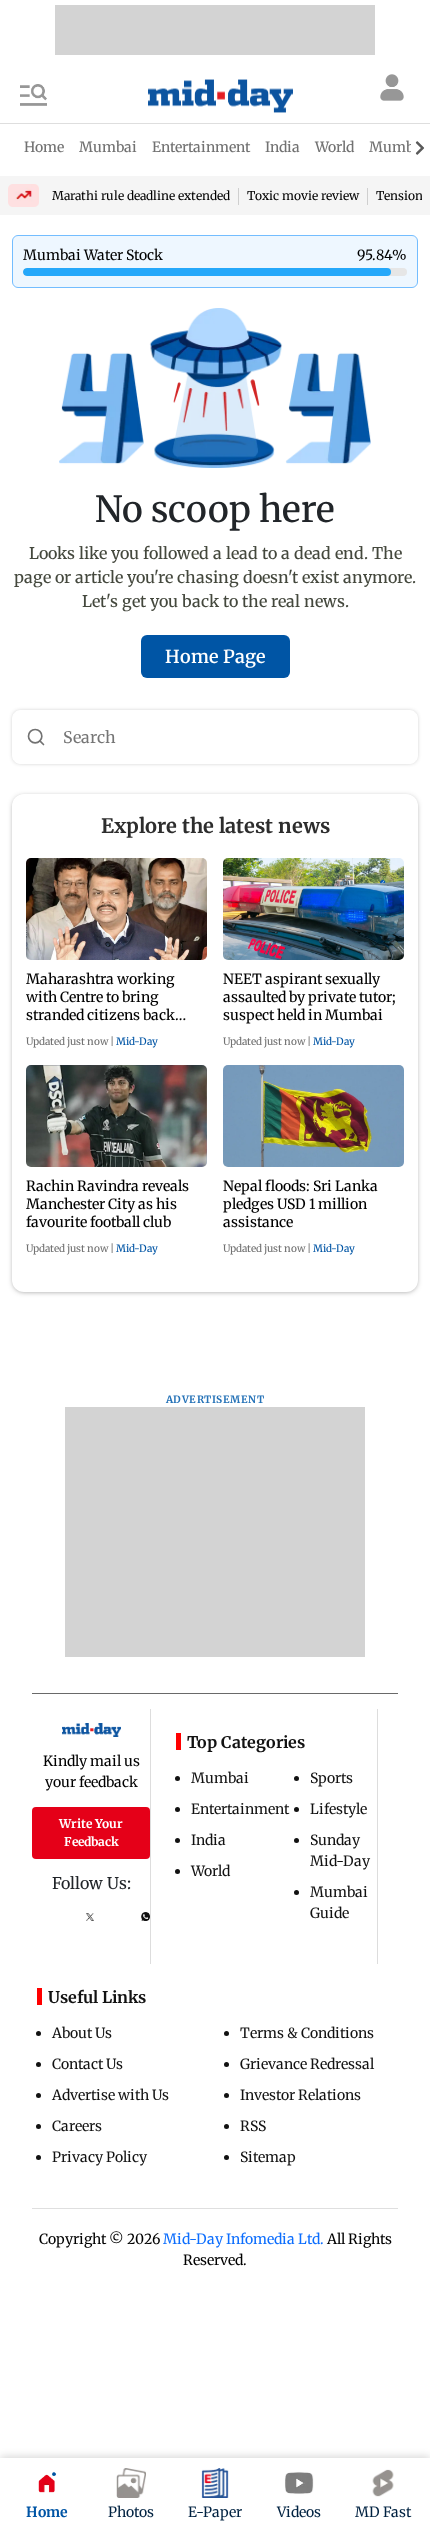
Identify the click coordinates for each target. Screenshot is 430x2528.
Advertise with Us (110, 2095)
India (208, 1840)
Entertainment (240, 1809)
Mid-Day (137, 1041)
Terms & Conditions (307, 2033)
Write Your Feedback (91, 1832)
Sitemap (268, 2157)
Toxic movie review (303, 195)
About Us (82, 2033)
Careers (77, 2126)
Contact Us (87, 2064)
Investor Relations (300, 2095)
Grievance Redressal (307, 2064)
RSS (253, 2126)
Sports (331, 1778)
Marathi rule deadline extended (141, 195)
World (210, 1871)
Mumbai (220, 1778)
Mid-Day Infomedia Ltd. (243, 2239)
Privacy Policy (99, 2157)
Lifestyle (338, 1809)
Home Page (215, 656)
